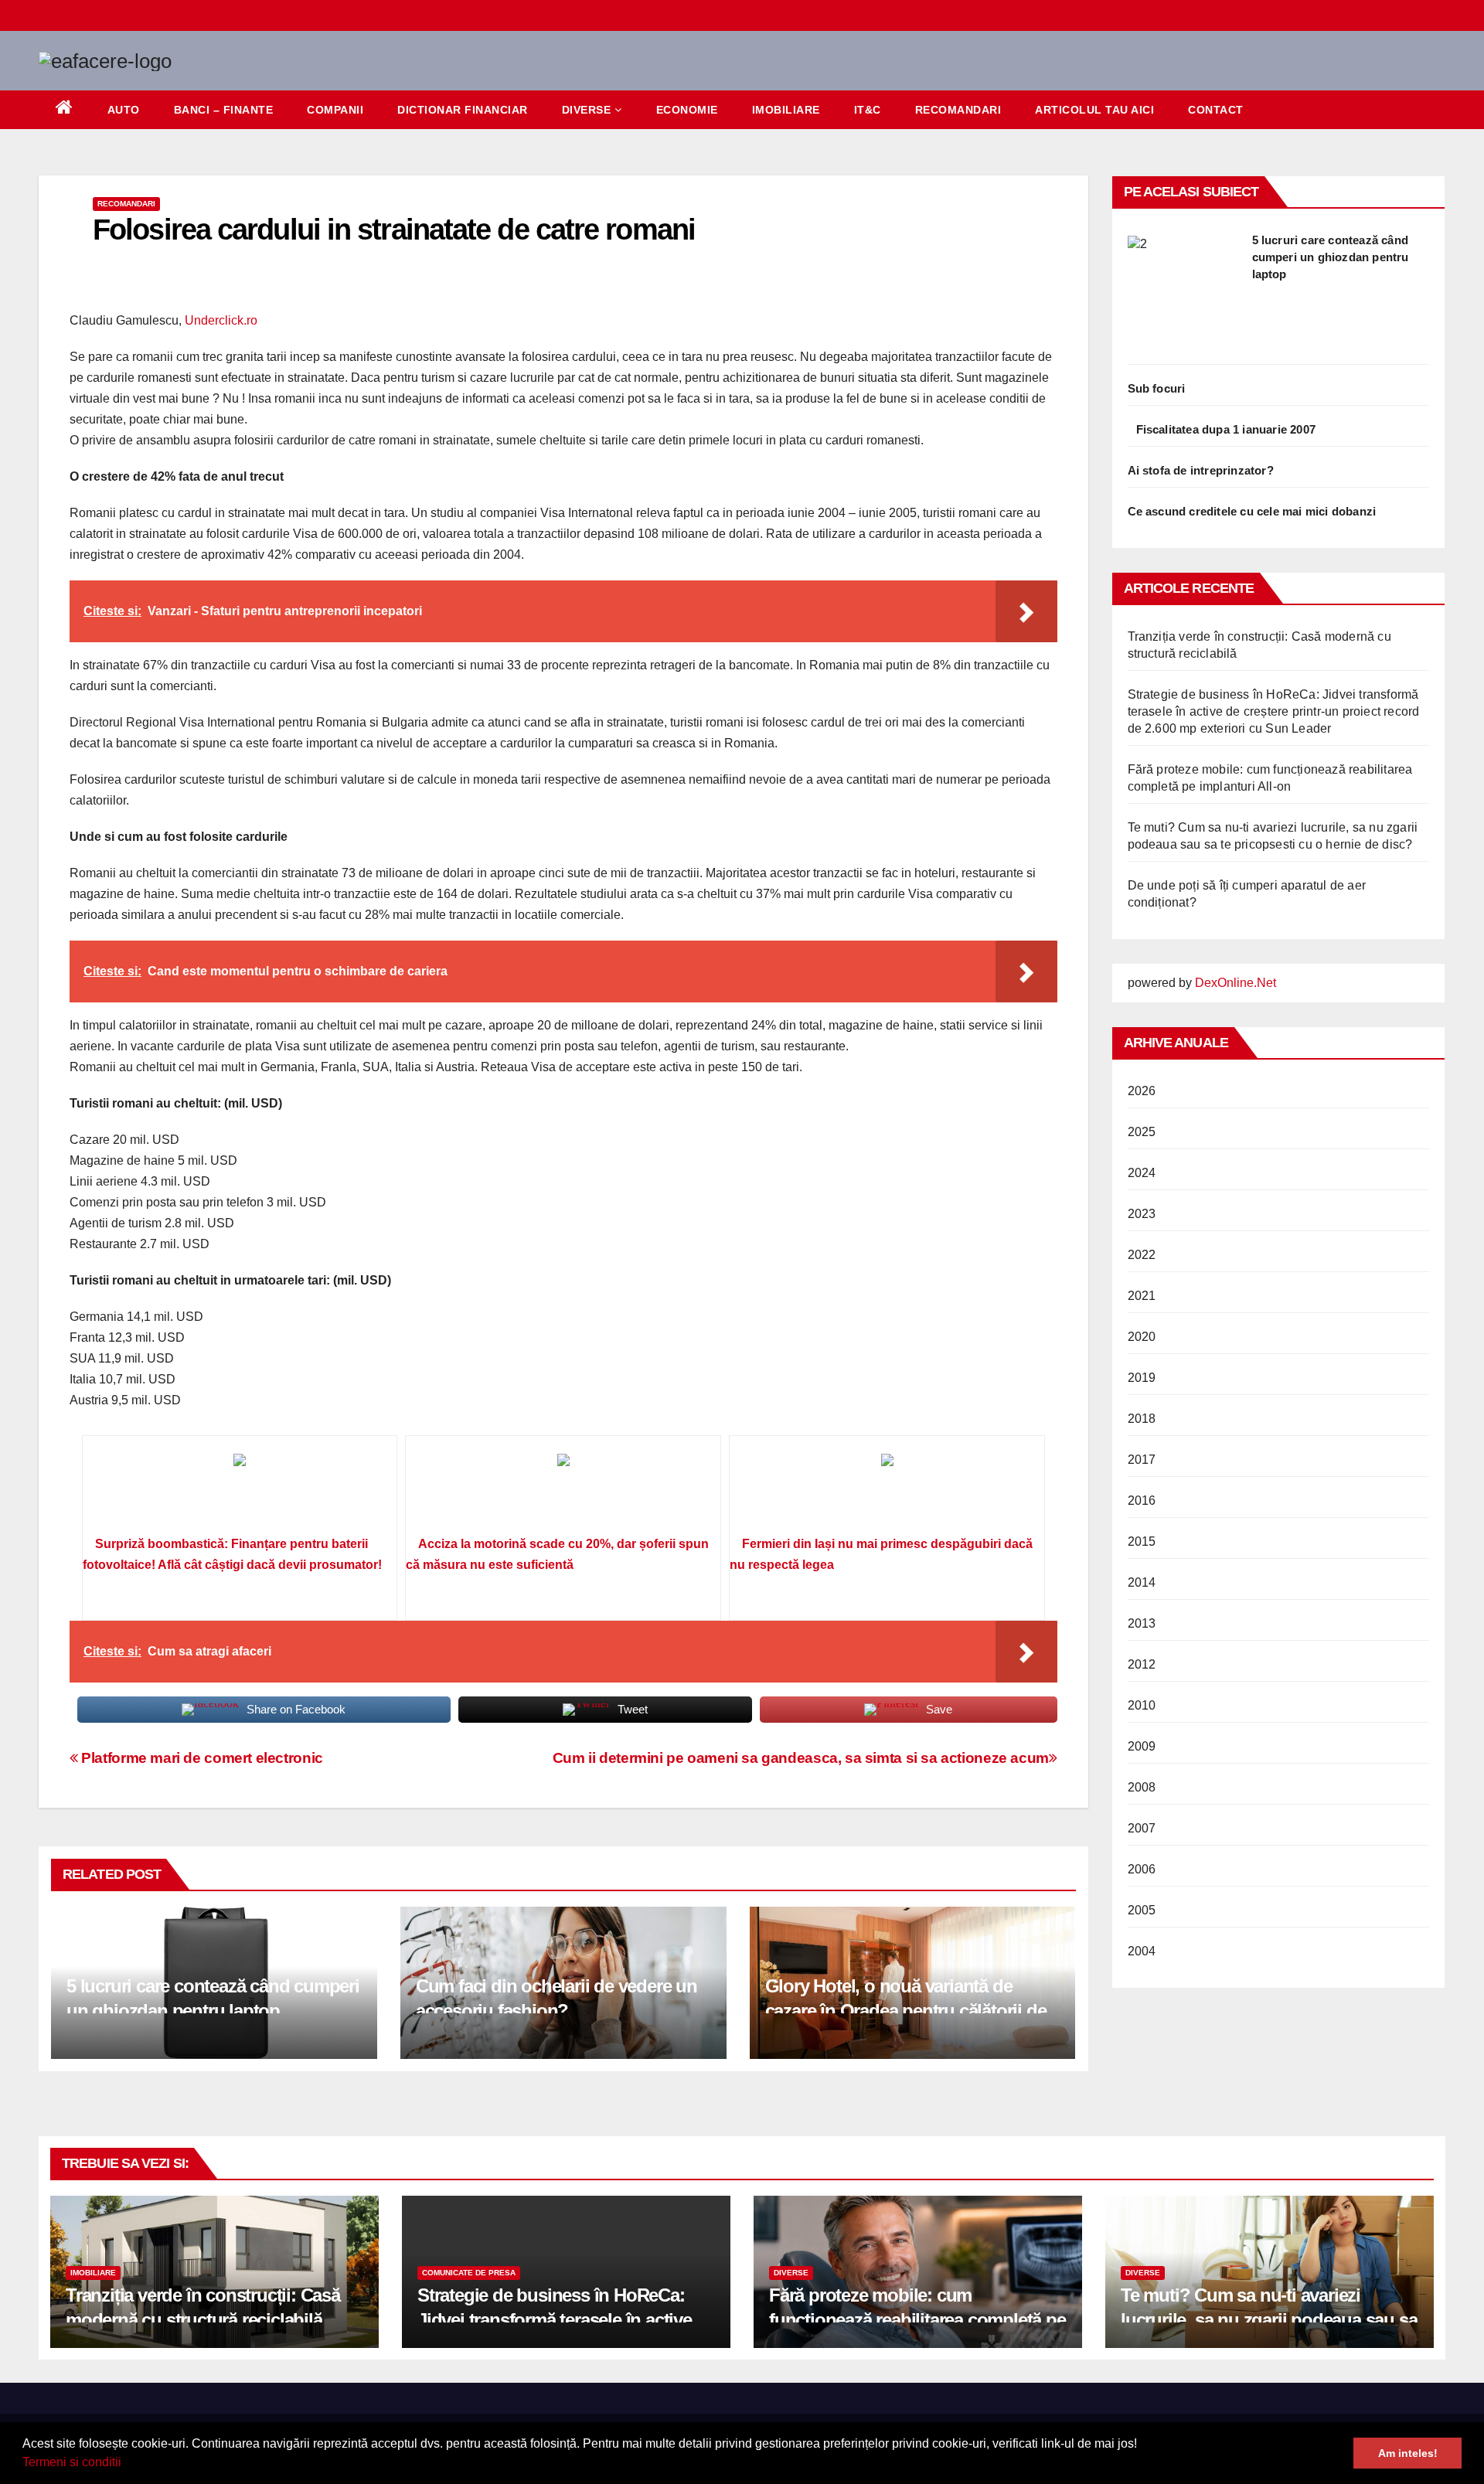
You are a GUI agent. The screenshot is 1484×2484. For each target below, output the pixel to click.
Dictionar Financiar (463, 110)
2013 (1142, 1623)
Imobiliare (786, 110)
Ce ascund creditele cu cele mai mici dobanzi (1252, 511)
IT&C (868, 110)
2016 (1142, 1501)
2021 (1142, 1296)
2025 (1142, 1132)
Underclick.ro (221, 320)
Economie (687, 110)
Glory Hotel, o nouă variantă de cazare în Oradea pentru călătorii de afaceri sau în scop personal (906, 2010)
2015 (1142, 1541)
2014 (1142, 1582)
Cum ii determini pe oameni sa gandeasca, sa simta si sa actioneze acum (801, 1758)
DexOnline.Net (1236, 983)
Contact (1216, 110)
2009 (1142, 1746)
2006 (1142, 1869)
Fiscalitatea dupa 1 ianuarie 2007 (1226, 429)
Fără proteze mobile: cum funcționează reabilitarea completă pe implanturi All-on (917, 2319)
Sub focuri (1157, 388)
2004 (1142, 1951)
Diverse (587, 110)
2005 (1142, 1910)
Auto (124, 110)
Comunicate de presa (469, 2273)
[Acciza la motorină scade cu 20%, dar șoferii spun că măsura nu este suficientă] (563, 1491)
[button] (127, 2464)
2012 (1142, 1664)
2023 (1142, 1214)
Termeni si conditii (72, 2462)
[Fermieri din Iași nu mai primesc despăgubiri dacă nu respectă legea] (887, 1491)
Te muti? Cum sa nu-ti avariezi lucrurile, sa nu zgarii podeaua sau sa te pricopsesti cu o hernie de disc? (1269, 2319)
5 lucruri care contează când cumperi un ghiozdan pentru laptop (1331, 257)
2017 (1142, 1460)
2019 (1142, 1378)
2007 (1142, 1828)
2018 (1142, 1419)
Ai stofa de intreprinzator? (1201, 470)
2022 (1142, 1255)
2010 (1142, 1705)
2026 (1142, 1091)
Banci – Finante (224, 110)
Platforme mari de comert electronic (201, 1758)
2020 (1142, 1337)
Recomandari (958, 110)
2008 (1142, 1787)
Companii (335, 110)
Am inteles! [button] (1408, 2453)
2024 (1142, 1173)
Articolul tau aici (1094, 110)
